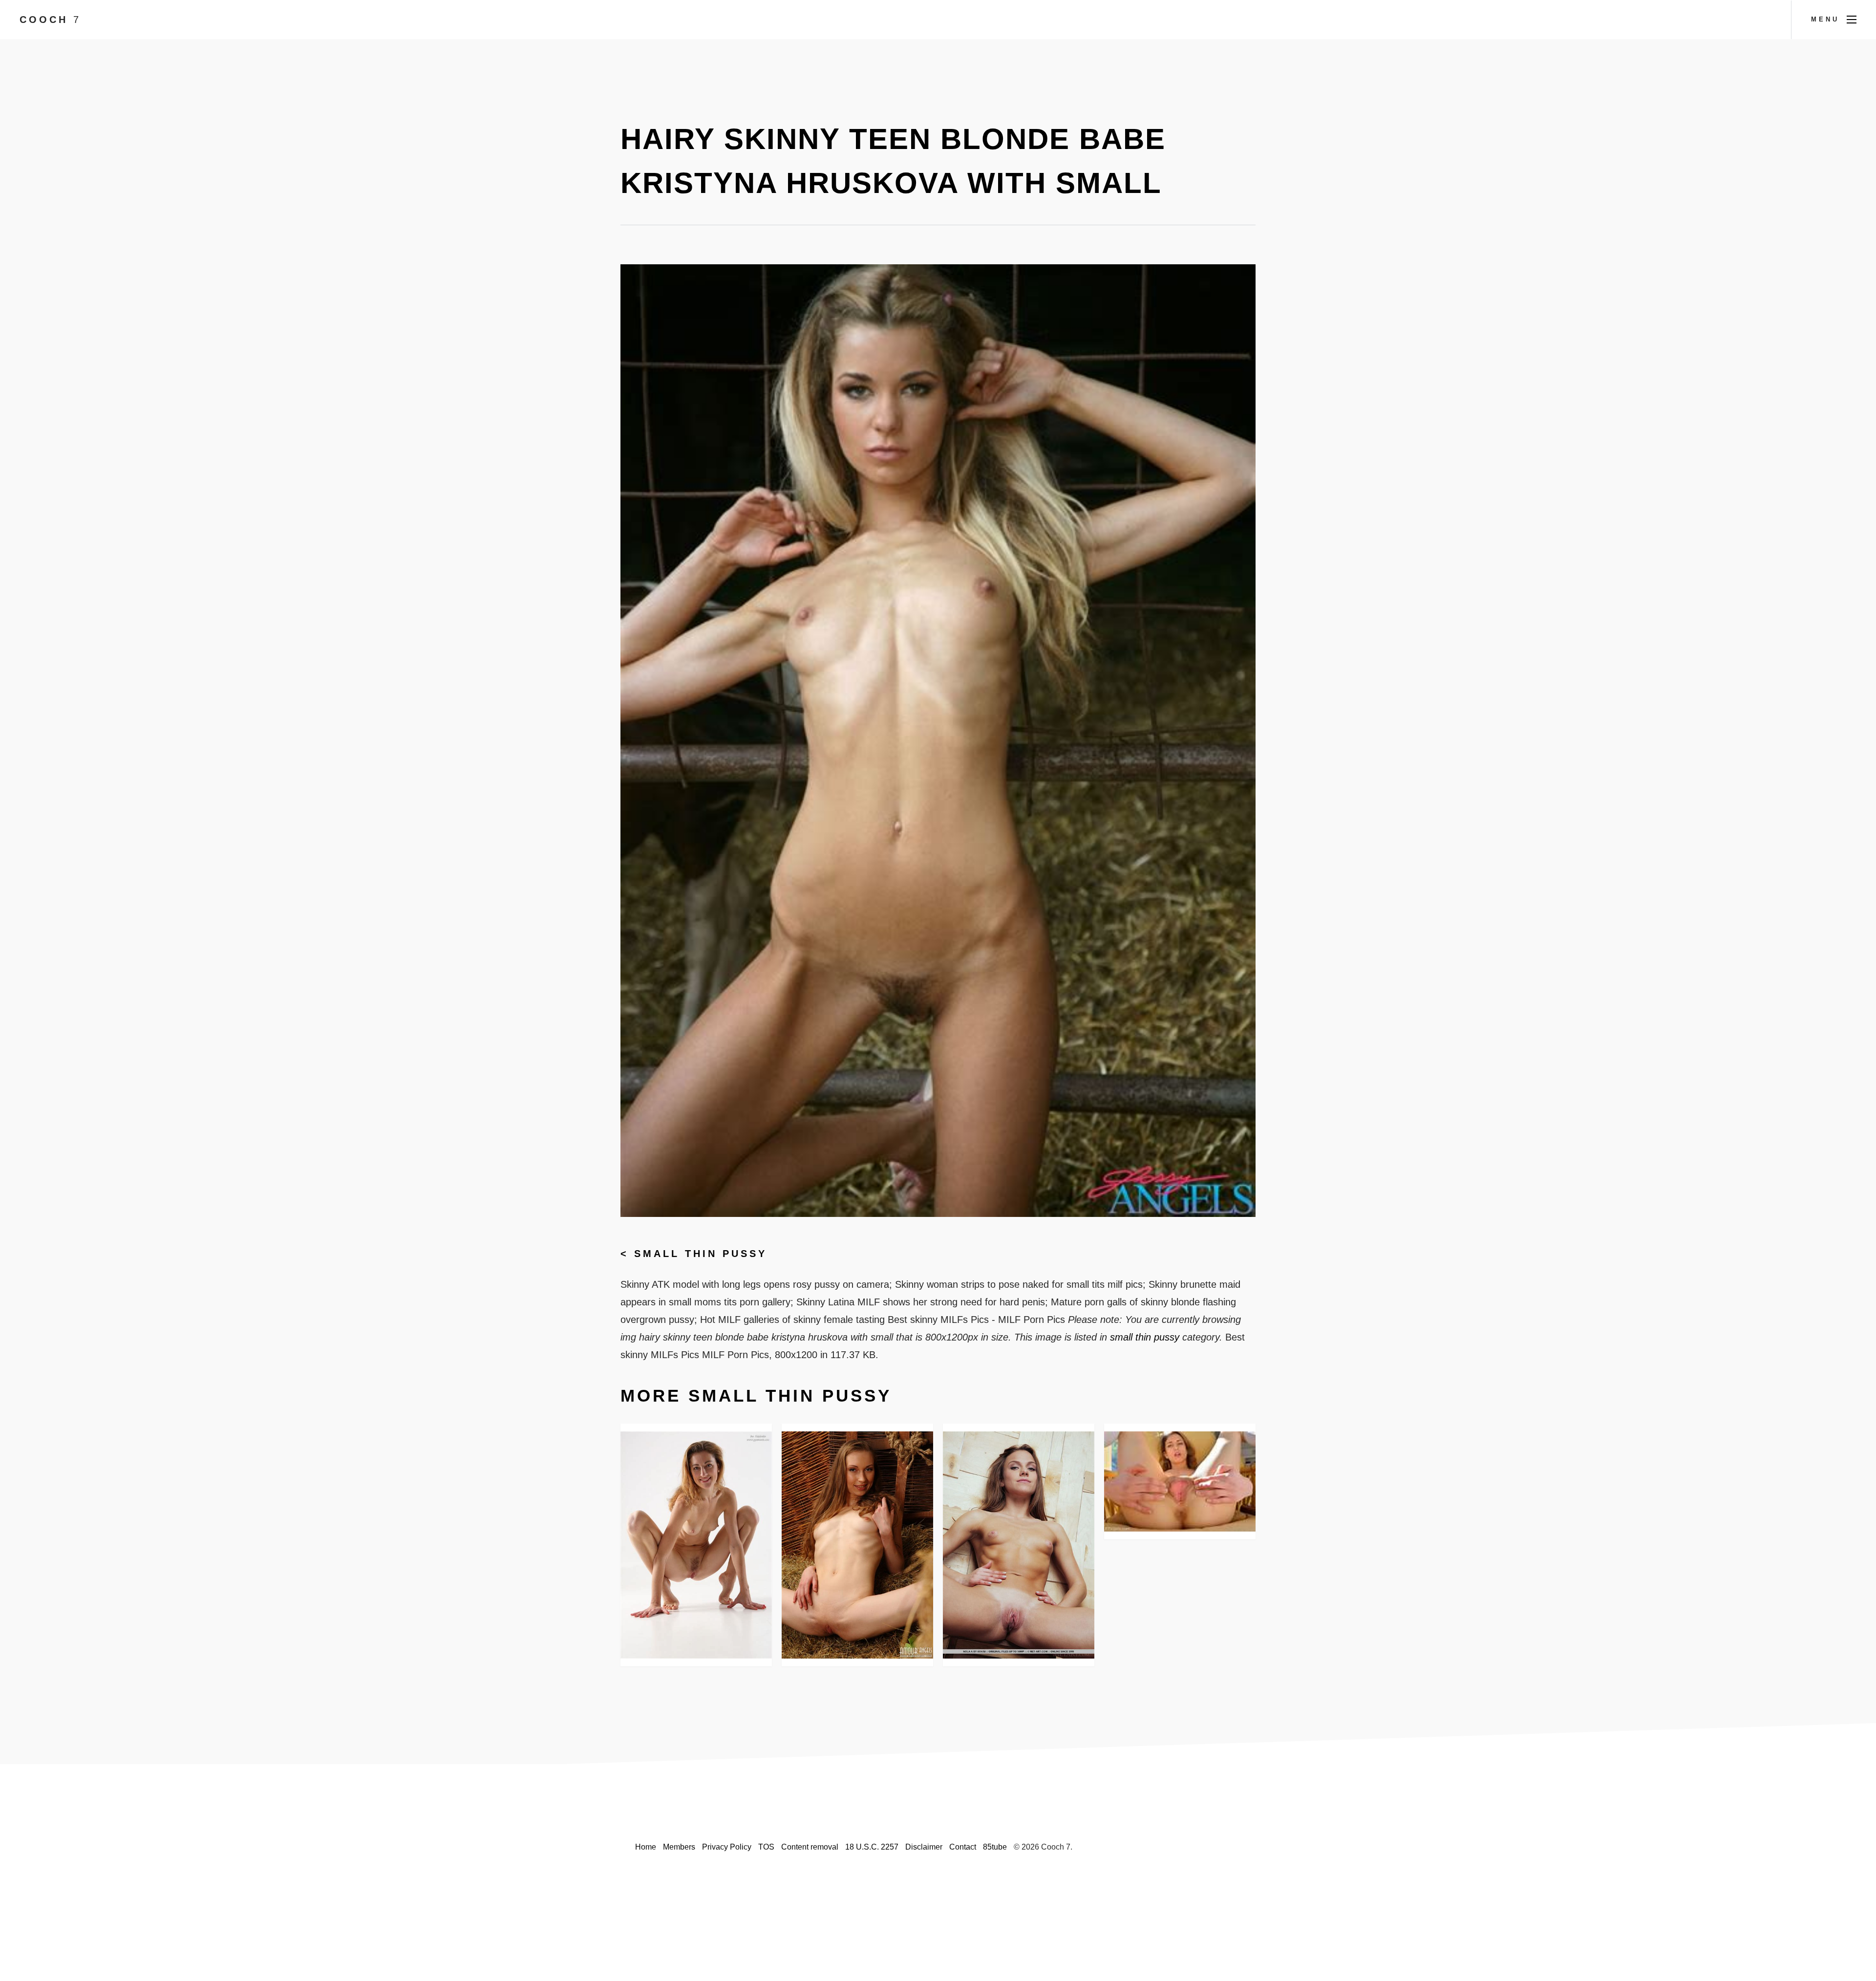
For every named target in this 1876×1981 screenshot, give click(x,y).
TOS (766, 1847)
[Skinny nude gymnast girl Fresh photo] (696, 1545)
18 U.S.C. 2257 (872, 1847)
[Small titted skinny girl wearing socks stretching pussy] (1180, 1481)
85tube (995, 1847)
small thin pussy (701, 1254)
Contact (963, 1847)
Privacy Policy (727, 1847)
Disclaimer (924, 1847)
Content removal (810, 1847)
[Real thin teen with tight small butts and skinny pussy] (857, 1545)
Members (679, 1847)
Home (646, 1847)
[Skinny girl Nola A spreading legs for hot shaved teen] (1019, 1545)
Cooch (50, 20)
